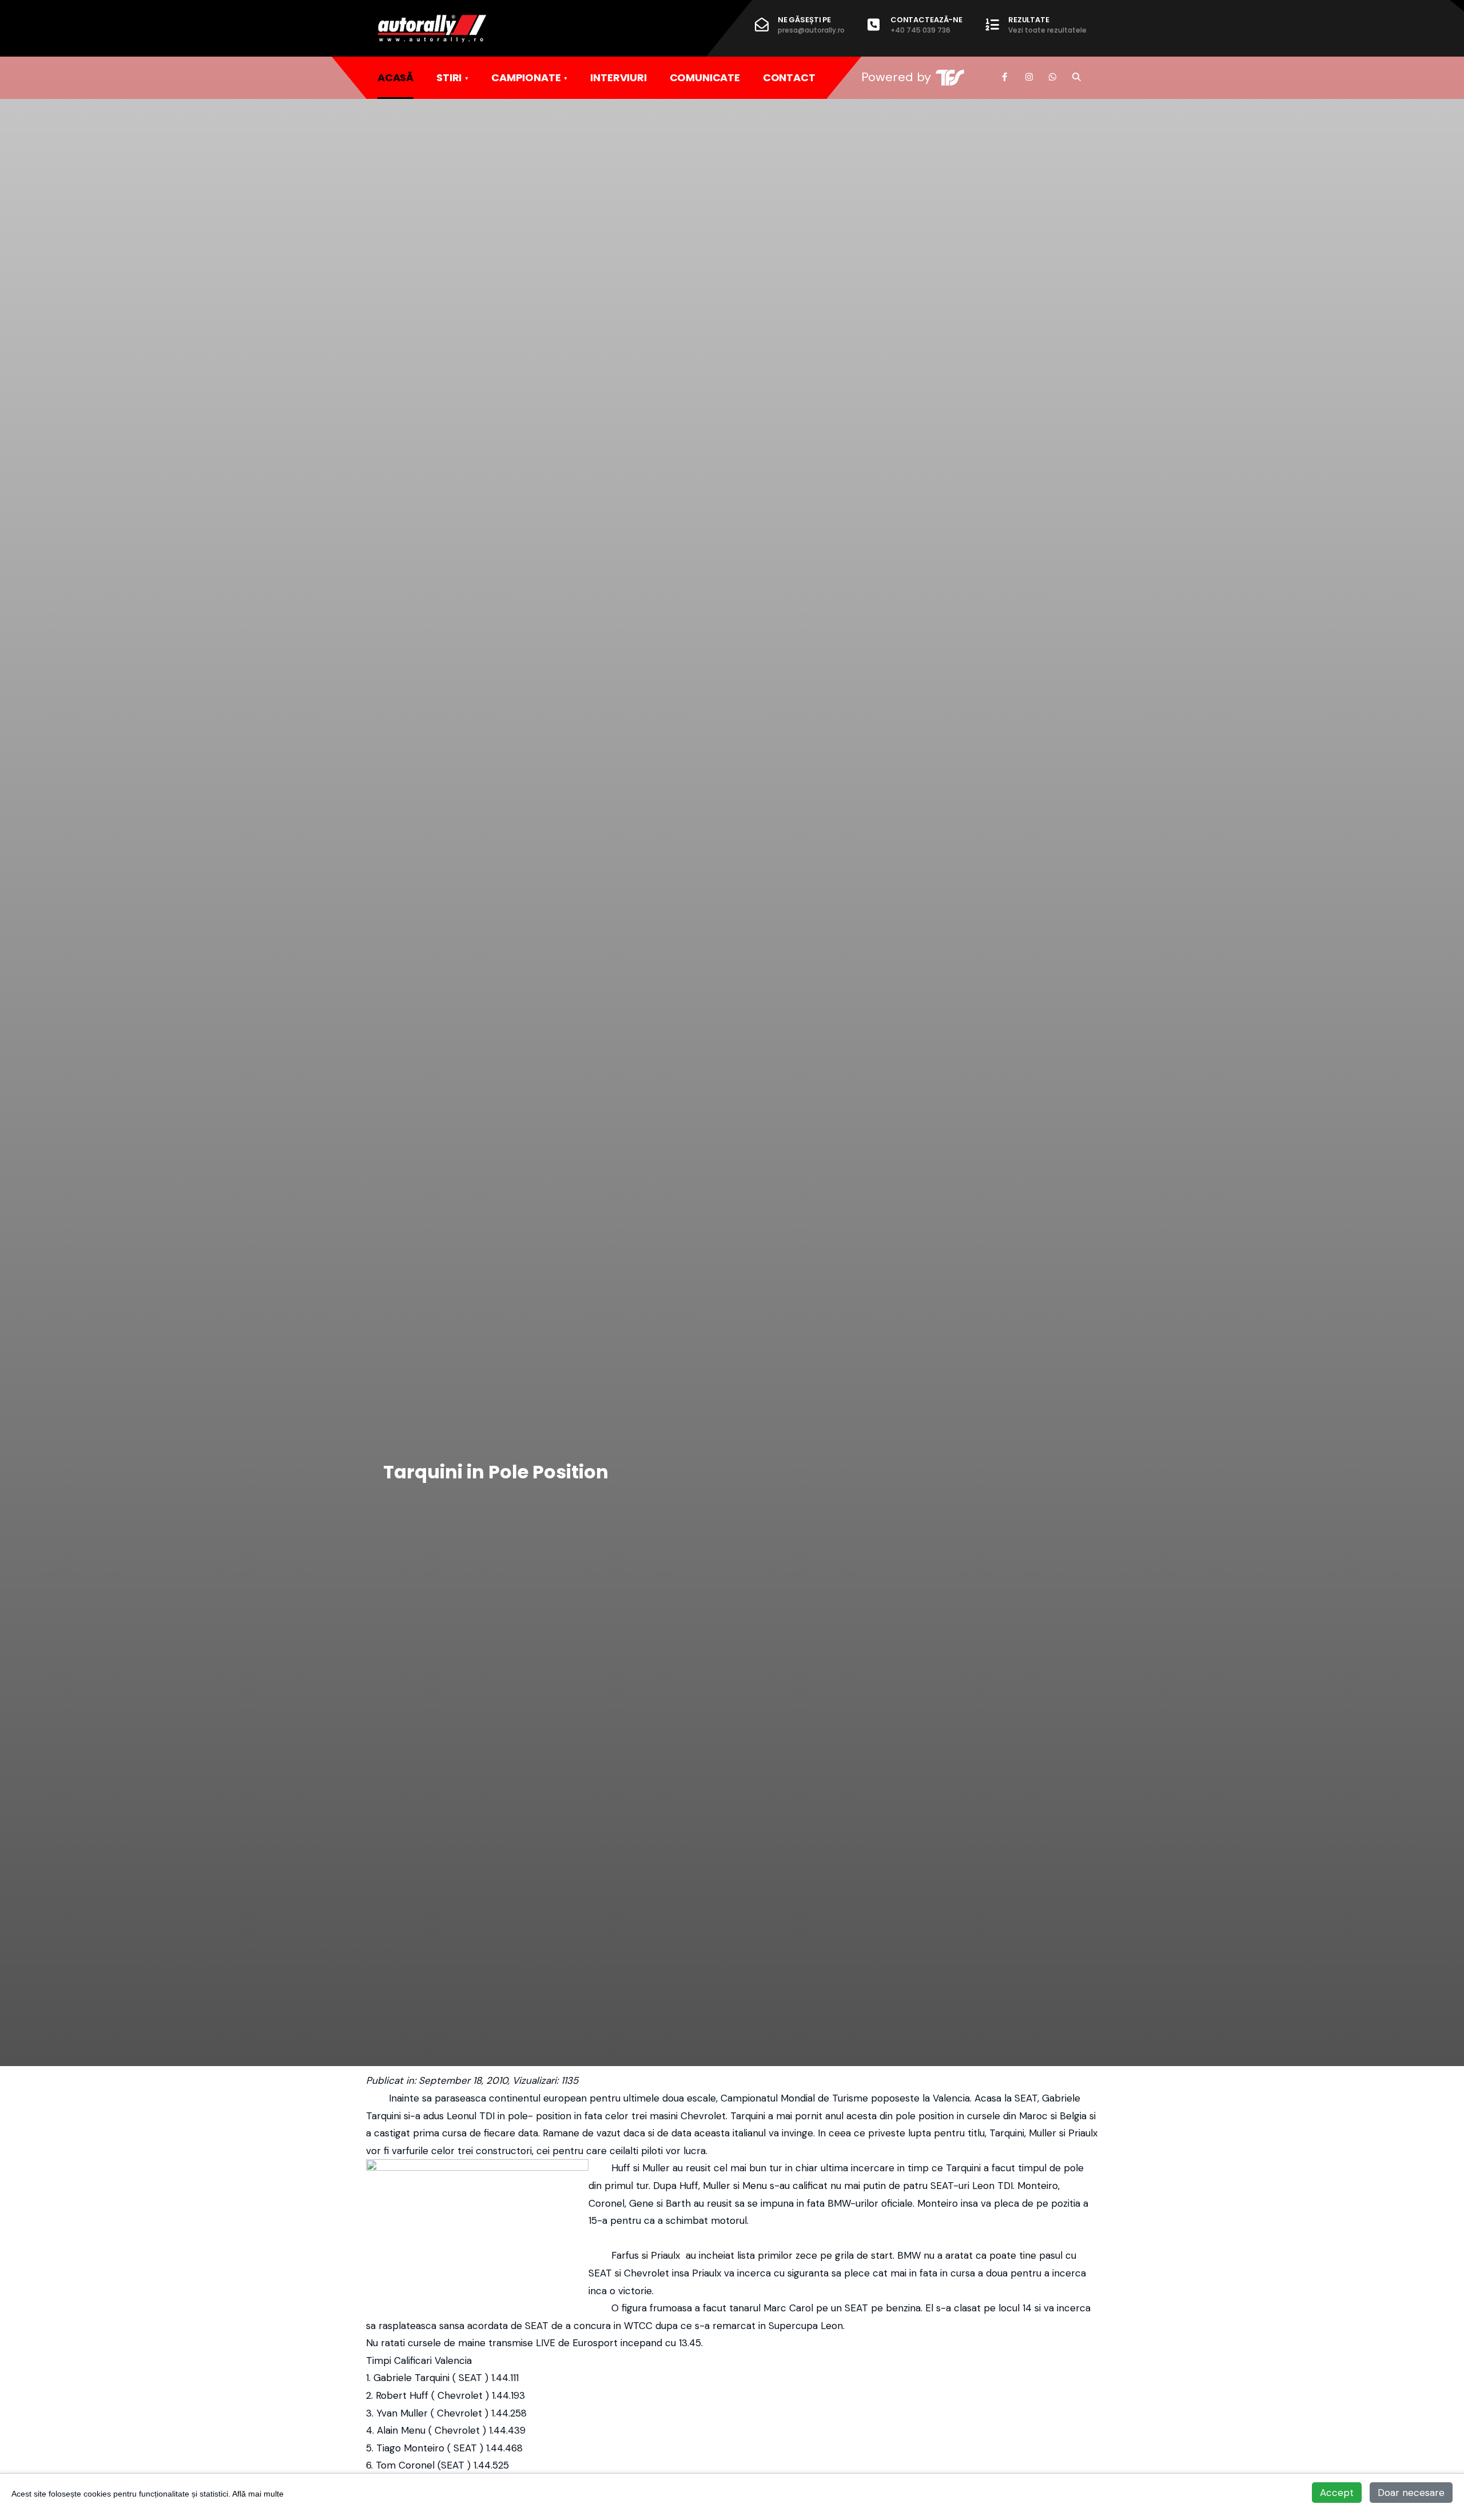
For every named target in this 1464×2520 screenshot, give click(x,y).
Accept (1337, 2493)
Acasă (395, 77)
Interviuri (618, 77)
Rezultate (1047, 25)
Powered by (896, 77)
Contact (789, 77)
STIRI (449, 77)
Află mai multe (258, 2494)
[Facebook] (1005, 77)
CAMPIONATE (526, 77)
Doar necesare (1411, 2493)
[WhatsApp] (1052, 77)
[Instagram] (1029, 77)
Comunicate (705, 77)
